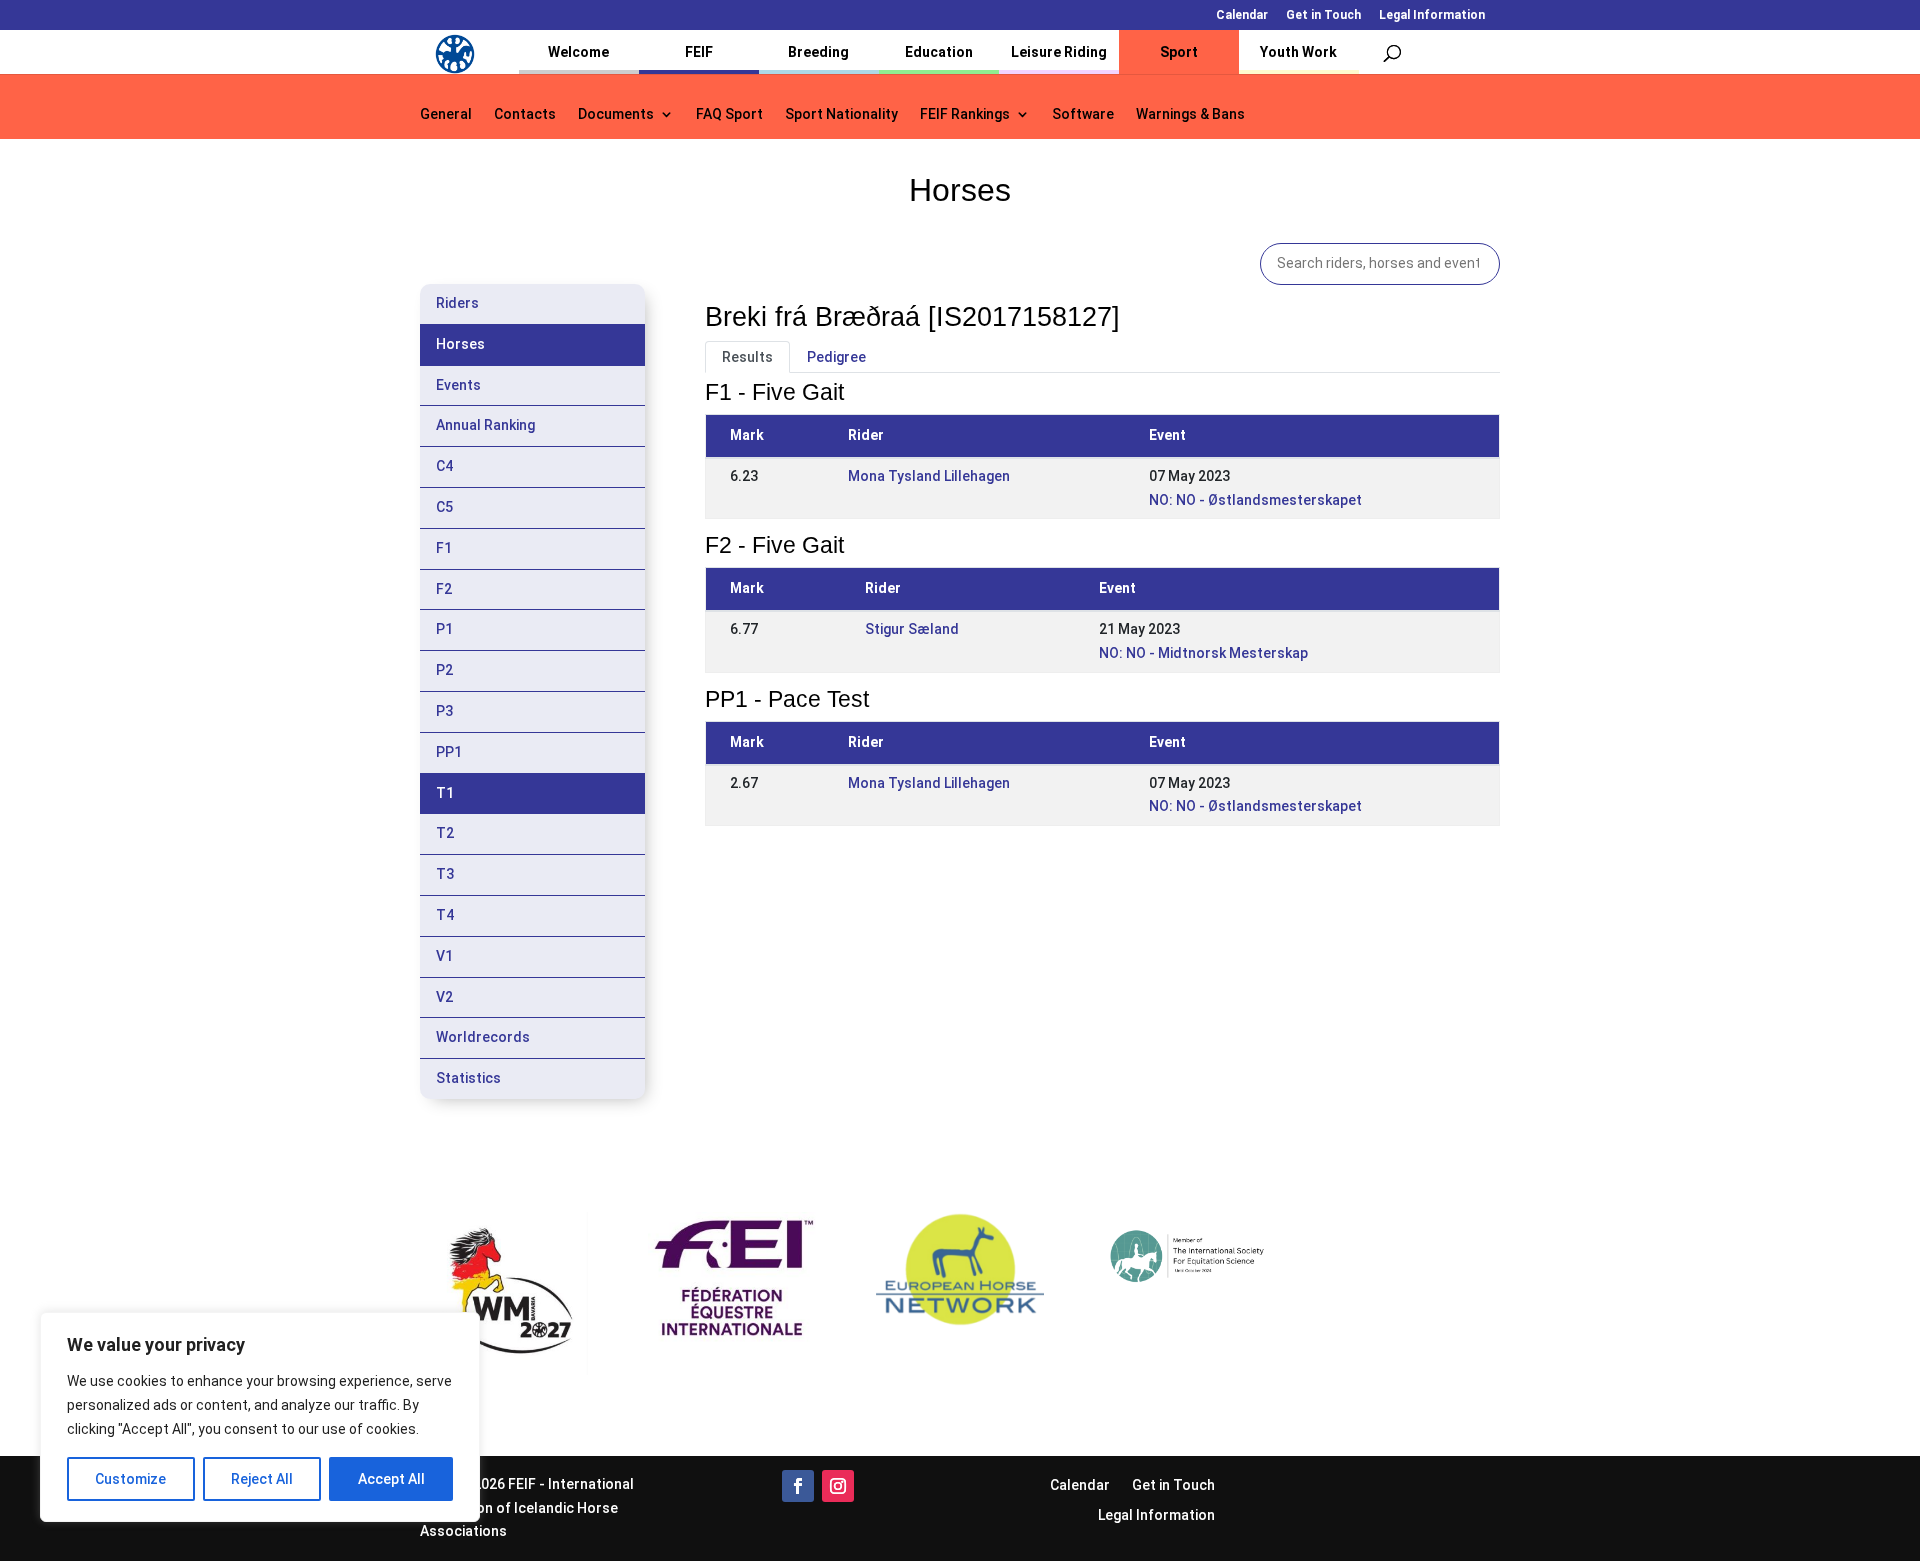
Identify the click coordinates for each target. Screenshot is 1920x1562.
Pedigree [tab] (836, 357)
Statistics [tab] (468, 1078)
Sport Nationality (841, 114)
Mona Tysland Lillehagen (929, 476)
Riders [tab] (457, 303)
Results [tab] (747, 357)
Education (939, 52)
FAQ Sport (729, 114)
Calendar (1242, 15)
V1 (444, 956)
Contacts (525, 114)
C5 (444, 507)
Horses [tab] (460, 344)
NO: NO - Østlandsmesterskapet (1255, 500)
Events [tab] (458, 385)
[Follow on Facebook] (798, 1486)
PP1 (449, 752)
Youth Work (1298, 52)
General (446, 114)
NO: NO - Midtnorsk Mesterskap (1203, 653)
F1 (444, 548)
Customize (130, 1479)
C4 (444, 466)
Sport (1179, 52)
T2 (445, 833)
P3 (444, 711)
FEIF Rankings (965, 114)
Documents (616, 114)
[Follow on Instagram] (838, 1486)
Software (1083, 114)
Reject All (262, 1479)
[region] (260, 1417)
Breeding (818, 52)
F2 (444, 589)
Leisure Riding (1059, 52)
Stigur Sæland (912, 629)
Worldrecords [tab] (483, 1037)
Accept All (391, 1479)
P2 (444, 670)
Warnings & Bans (1190, 114)
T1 (445, 793)
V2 (444, 997)
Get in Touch (1323, 15)
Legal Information (1432, 15)
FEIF (699, 52)
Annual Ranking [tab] (485, 425)
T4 (445, 915)
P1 (444, 629)
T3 (445, 874)
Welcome (578, 52)
